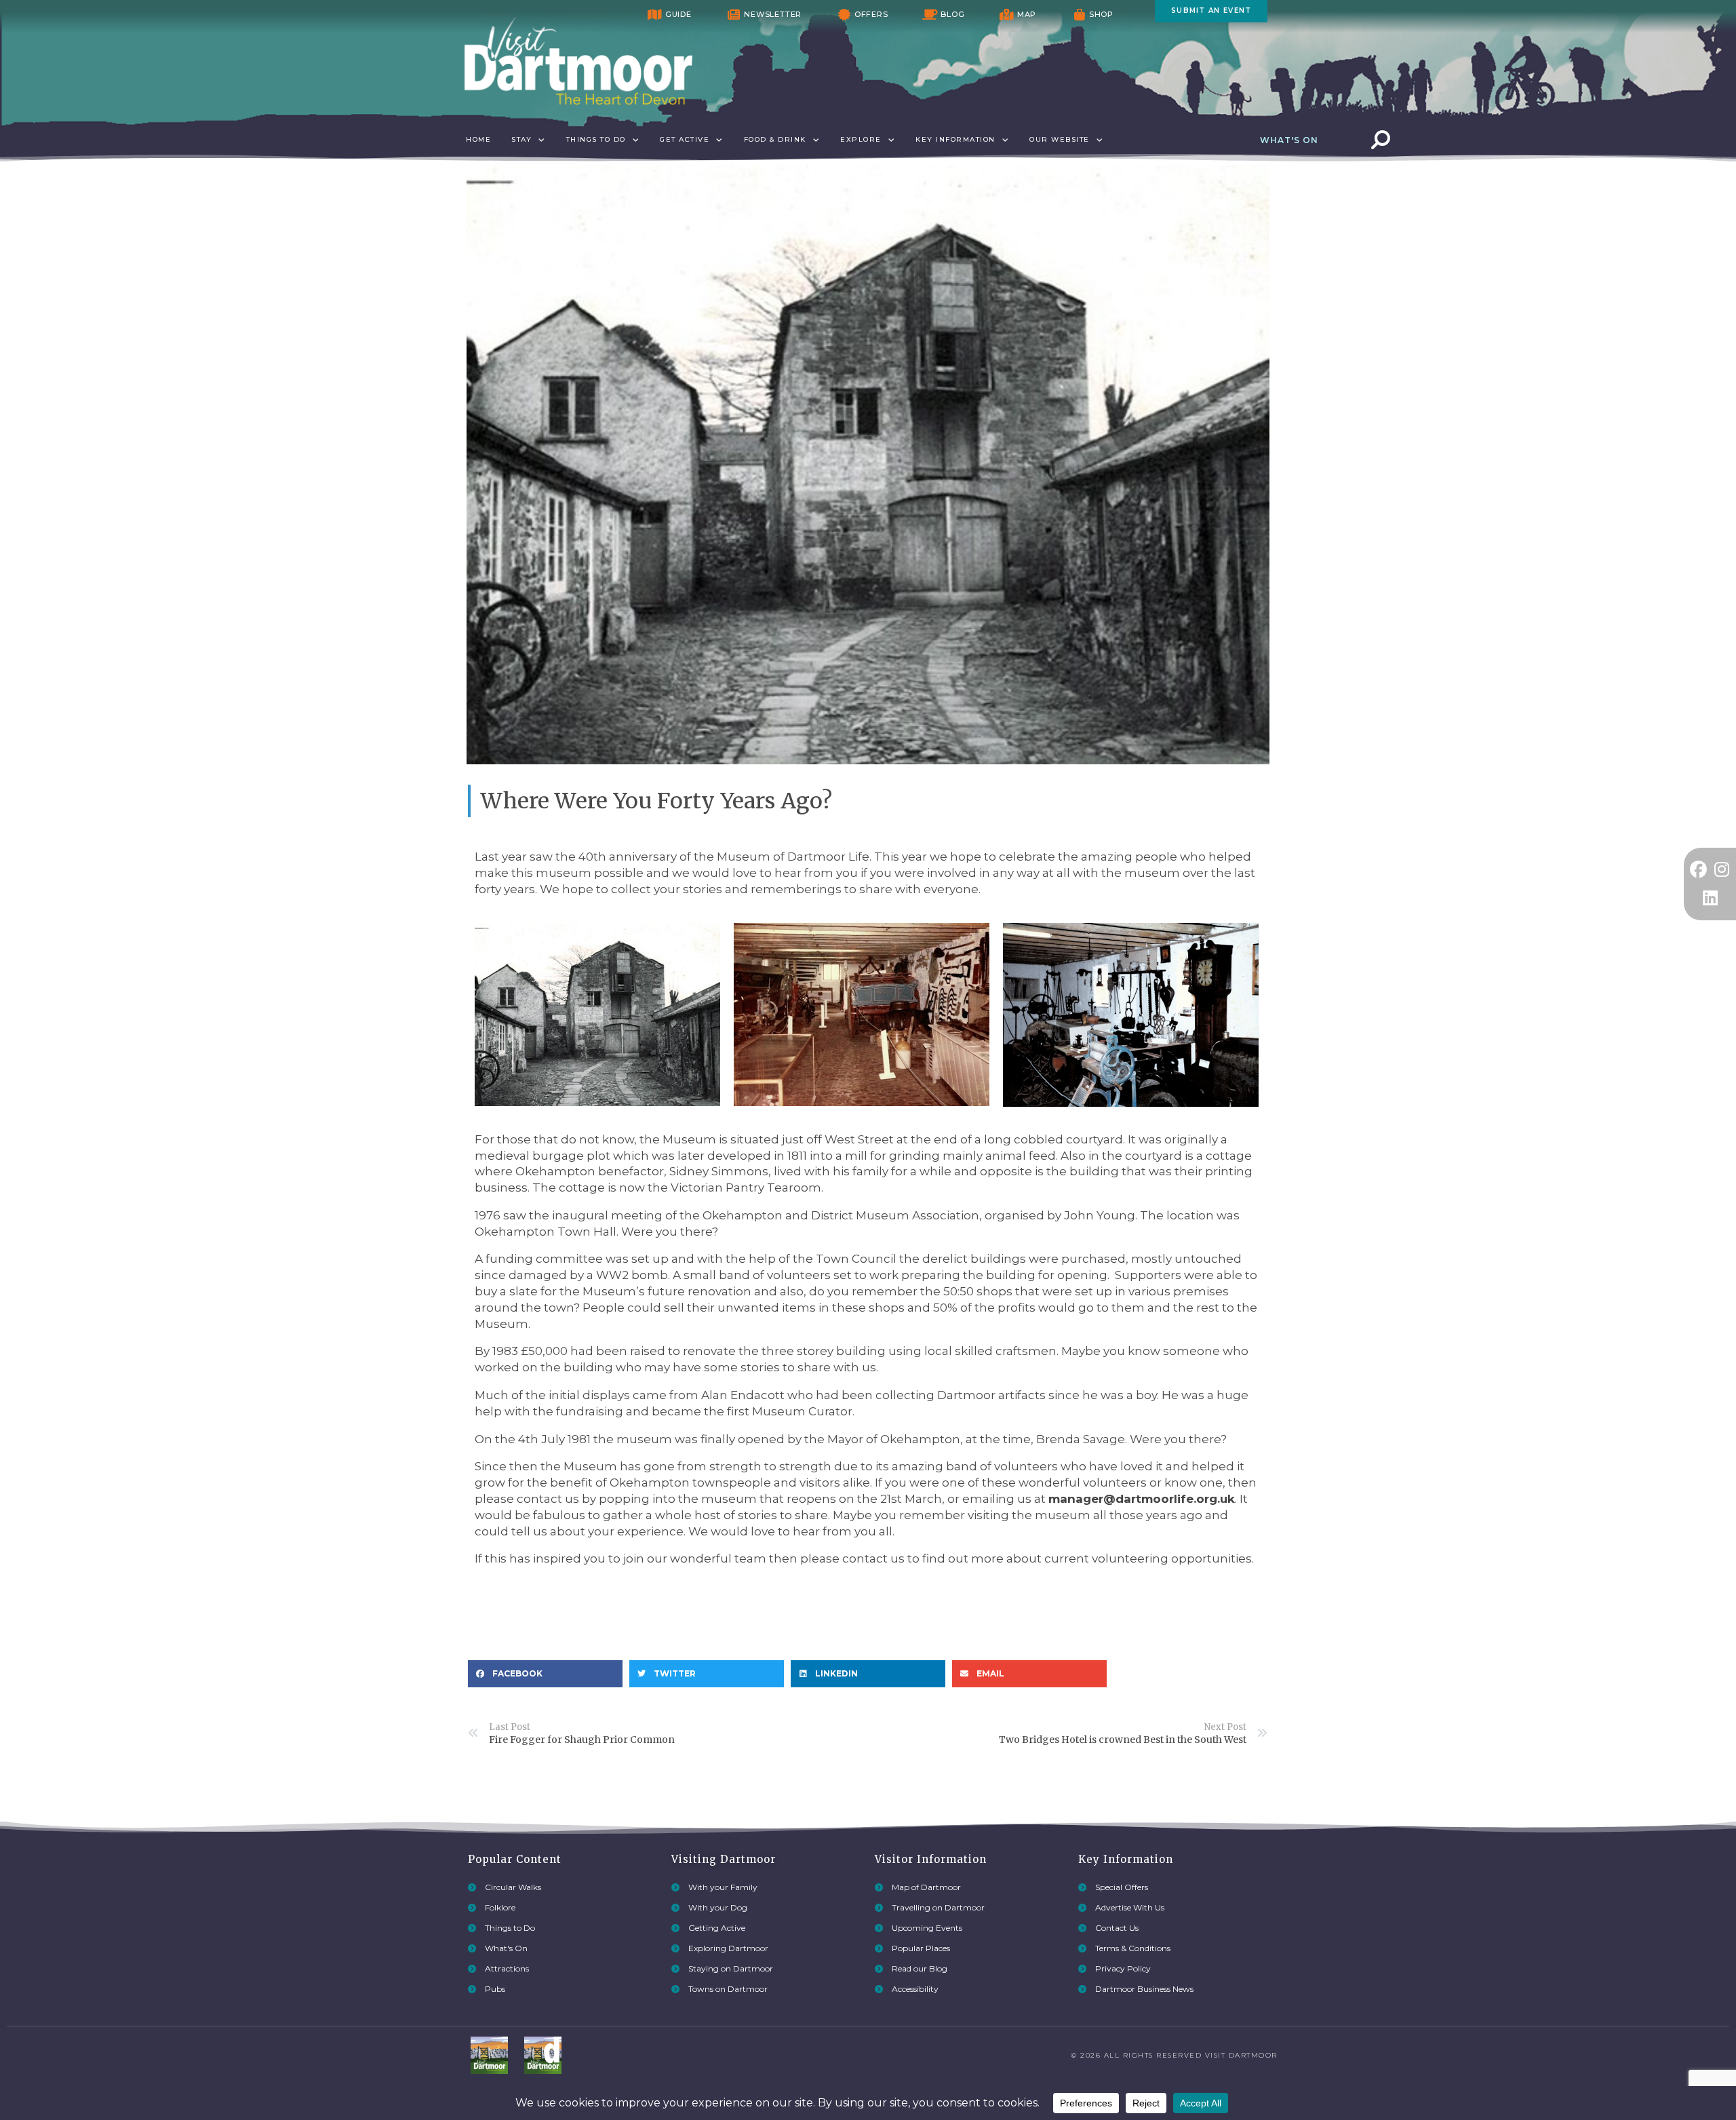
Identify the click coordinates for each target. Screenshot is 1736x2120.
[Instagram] (1722, 870)
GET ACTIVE (685, 139)
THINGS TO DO (596, 139)
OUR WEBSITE (1060, 139)
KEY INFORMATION (955, 139)
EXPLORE (861, 139)
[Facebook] (1698, 870)
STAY (521, 139)
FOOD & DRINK (775, 139)
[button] (545, 1674)
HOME (478, 139)
